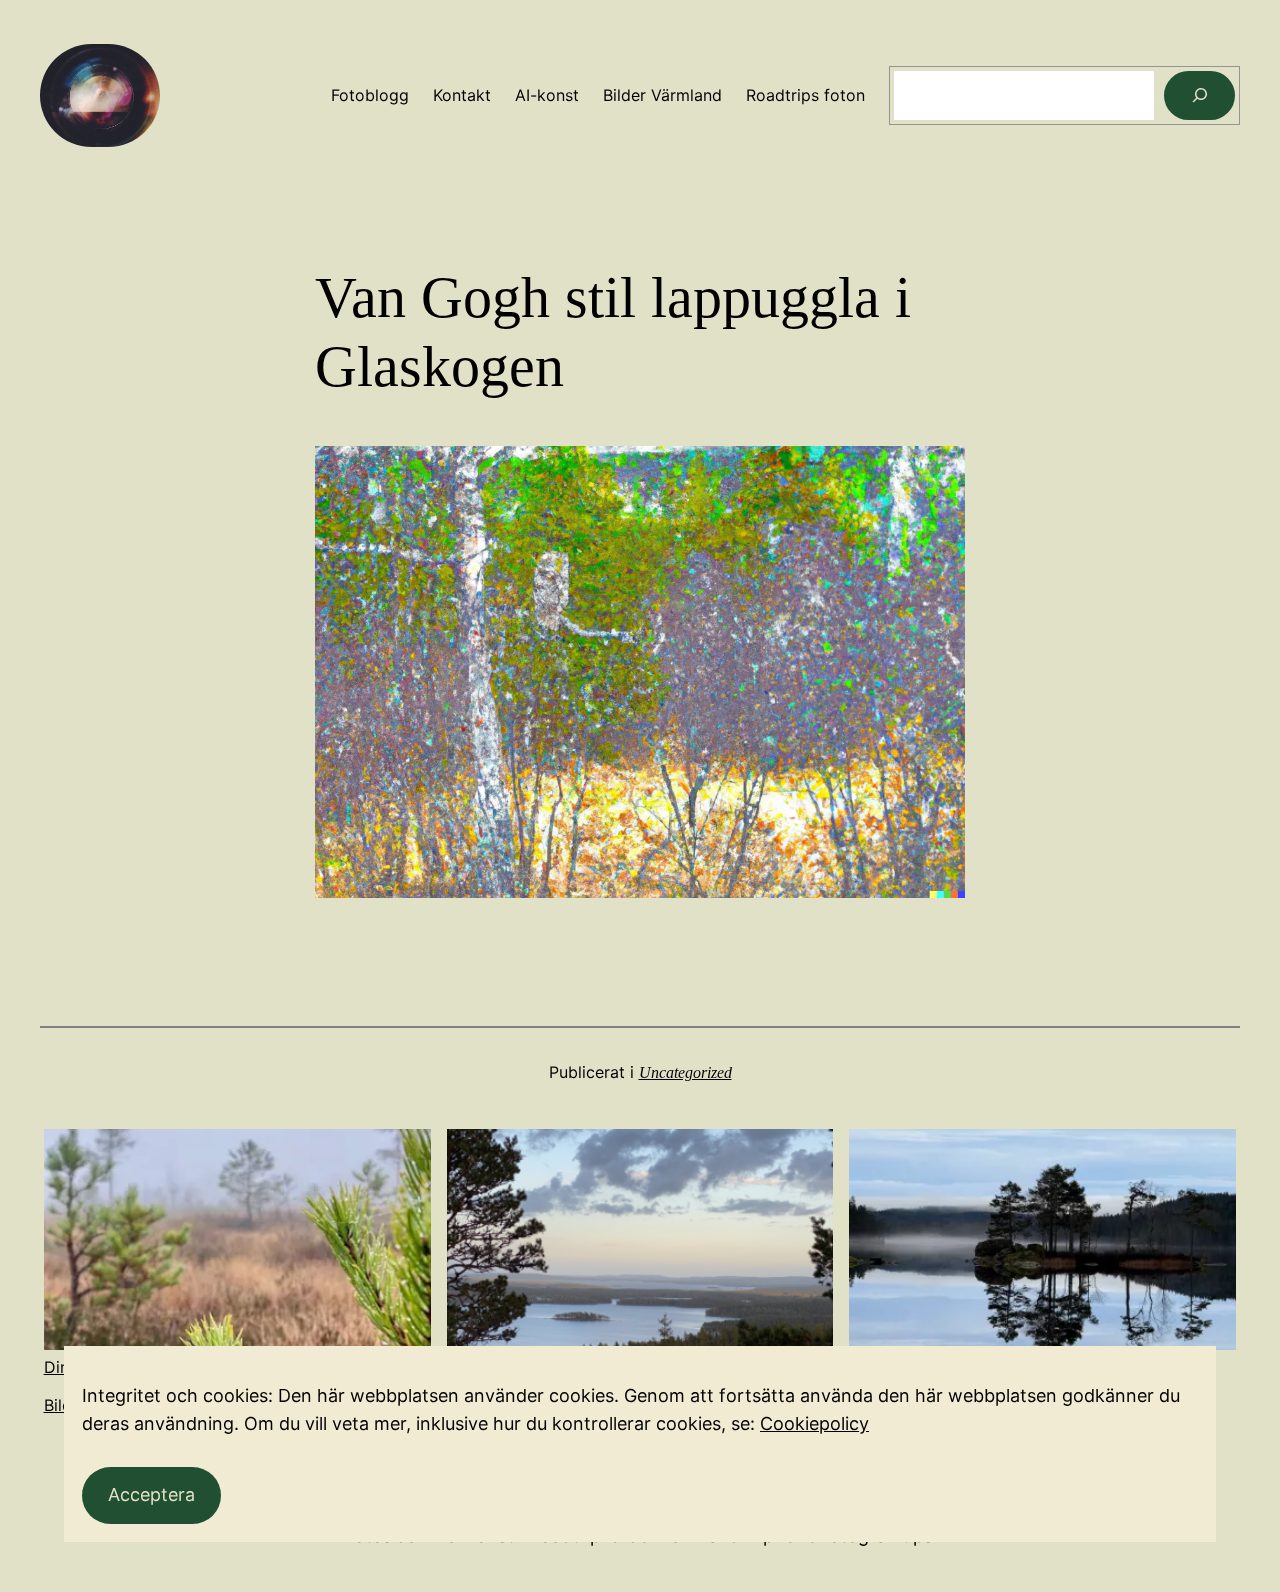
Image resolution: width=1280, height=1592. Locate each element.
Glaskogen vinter (913, 1367)
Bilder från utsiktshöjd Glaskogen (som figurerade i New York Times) (640, 1376)
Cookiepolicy (814, 1423)
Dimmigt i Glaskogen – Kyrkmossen (177, 1367)
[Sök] (1199, 95)
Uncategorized (685, 1072)
